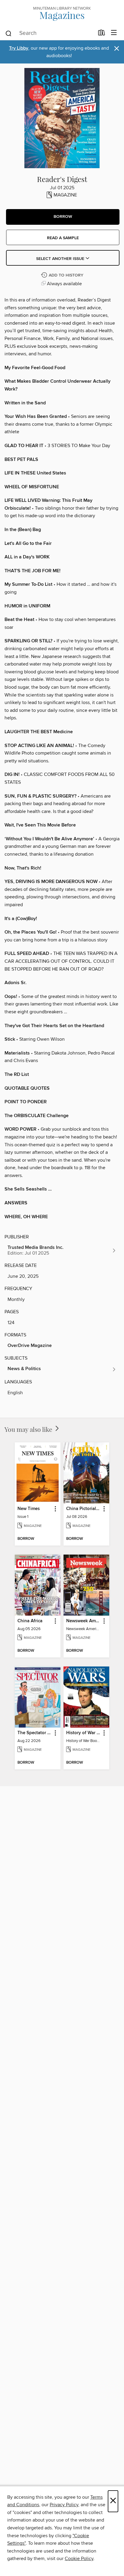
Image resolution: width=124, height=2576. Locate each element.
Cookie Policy (79, 2559)
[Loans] (102, 34)
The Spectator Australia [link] (35, 1733)
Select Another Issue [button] (61, 259)
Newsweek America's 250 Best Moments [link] (84, 1621)
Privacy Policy (64, 2505)
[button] (63, 217)
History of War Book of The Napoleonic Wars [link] (84, 1733)
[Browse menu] (114, 33)
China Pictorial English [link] (84, 1509)
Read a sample (63, 238)
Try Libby (19, 48)
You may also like (29, 1429)
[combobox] (50, 33)
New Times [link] (29, 1509)
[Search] (9, 33)
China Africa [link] (30, 1621)
